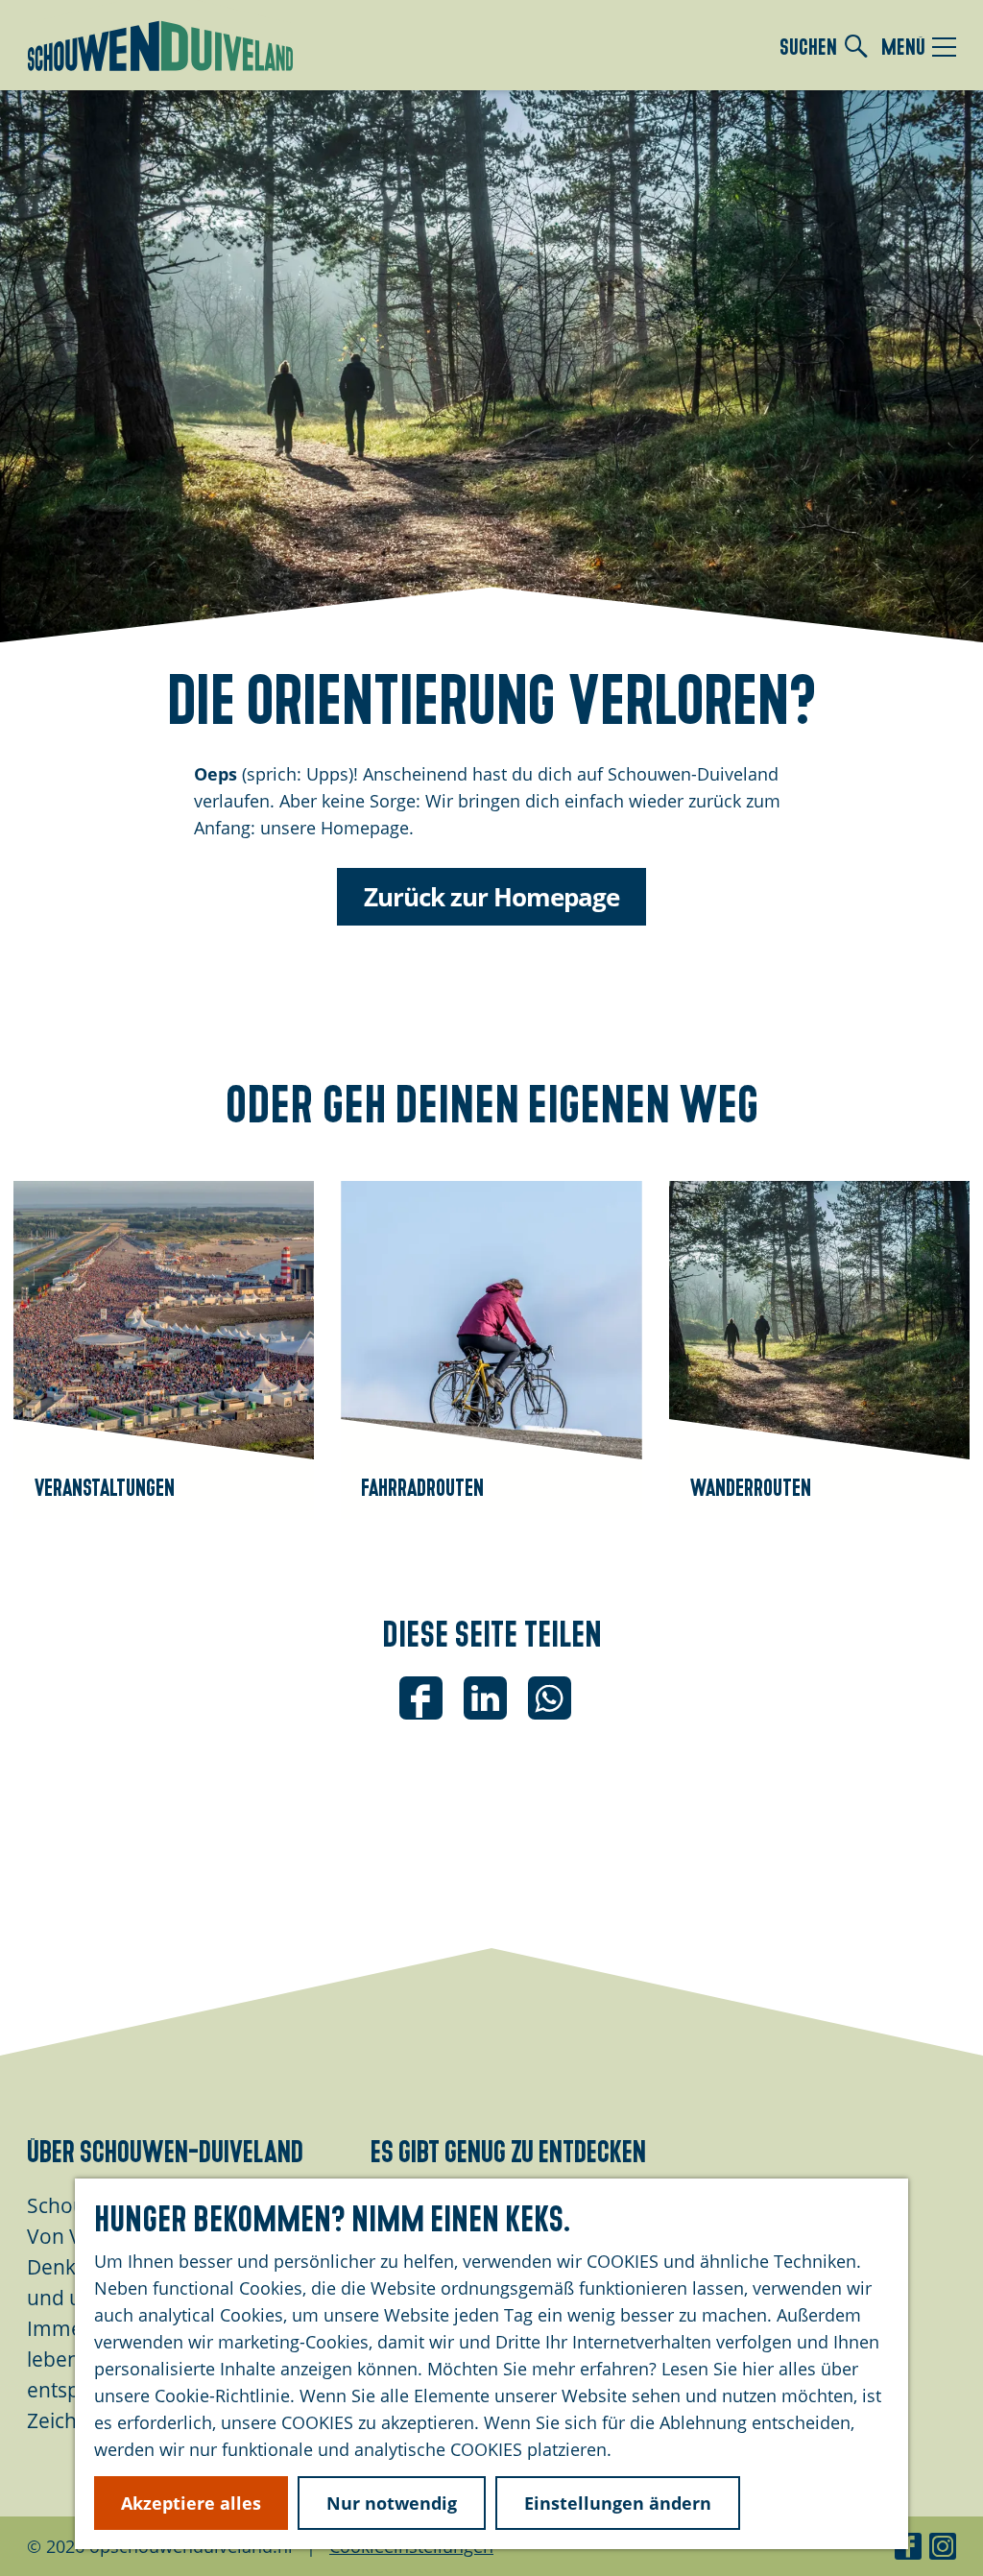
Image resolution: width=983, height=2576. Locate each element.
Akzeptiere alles (191, 2503)
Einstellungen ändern (618, 2503)
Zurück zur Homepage (491, 897)
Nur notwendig (392, 2503)
